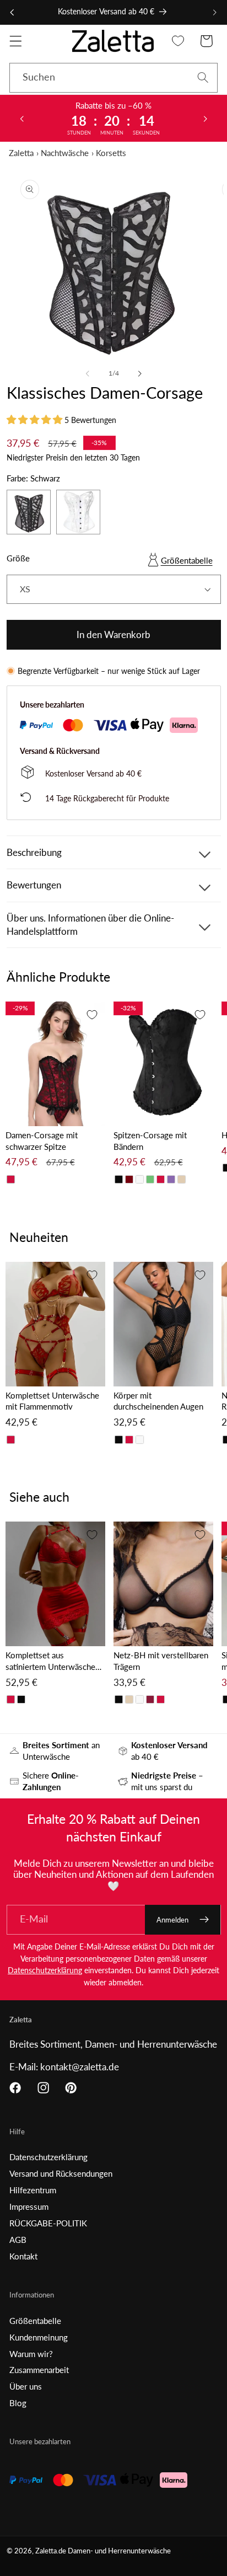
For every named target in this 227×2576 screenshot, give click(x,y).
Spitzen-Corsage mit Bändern (150, 1141)
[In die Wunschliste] (92, 1015)
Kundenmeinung (39, 2337)
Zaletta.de (51, 2551)
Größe (18, 558)
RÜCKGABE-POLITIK (48, 2223)
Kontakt (23, 2256)
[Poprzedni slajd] (21, 118)
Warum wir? (31, 2354)
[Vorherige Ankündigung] (12, 12)
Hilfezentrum (33, 2190)
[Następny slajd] (206, 118)
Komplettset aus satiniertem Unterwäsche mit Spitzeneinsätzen (50, 1661)
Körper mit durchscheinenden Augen (158, 1401)
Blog (18, 2403)
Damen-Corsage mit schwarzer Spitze (42, 1141)
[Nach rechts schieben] (139, 373)
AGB (18, 2240)
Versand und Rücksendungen (61, 2173)
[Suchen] (203, 77)
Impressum (29, 2207)
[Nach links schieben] (88, 373)
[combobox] (113, 78)
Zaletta (21, 153)
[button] (16, 41)
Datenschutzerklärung (45, 1970)
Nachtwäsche (65, 153)
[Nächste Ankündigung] (215, 12)
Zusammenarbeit (39, 2370)
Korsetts (111, 153)
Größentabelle (187, 560)
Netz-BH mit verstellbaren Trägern (161, 1661)
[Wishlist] (178, 41)
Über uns (26, 2386)
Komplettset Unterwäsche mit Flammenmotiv (52, 1401)
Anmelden (172, 1920)
